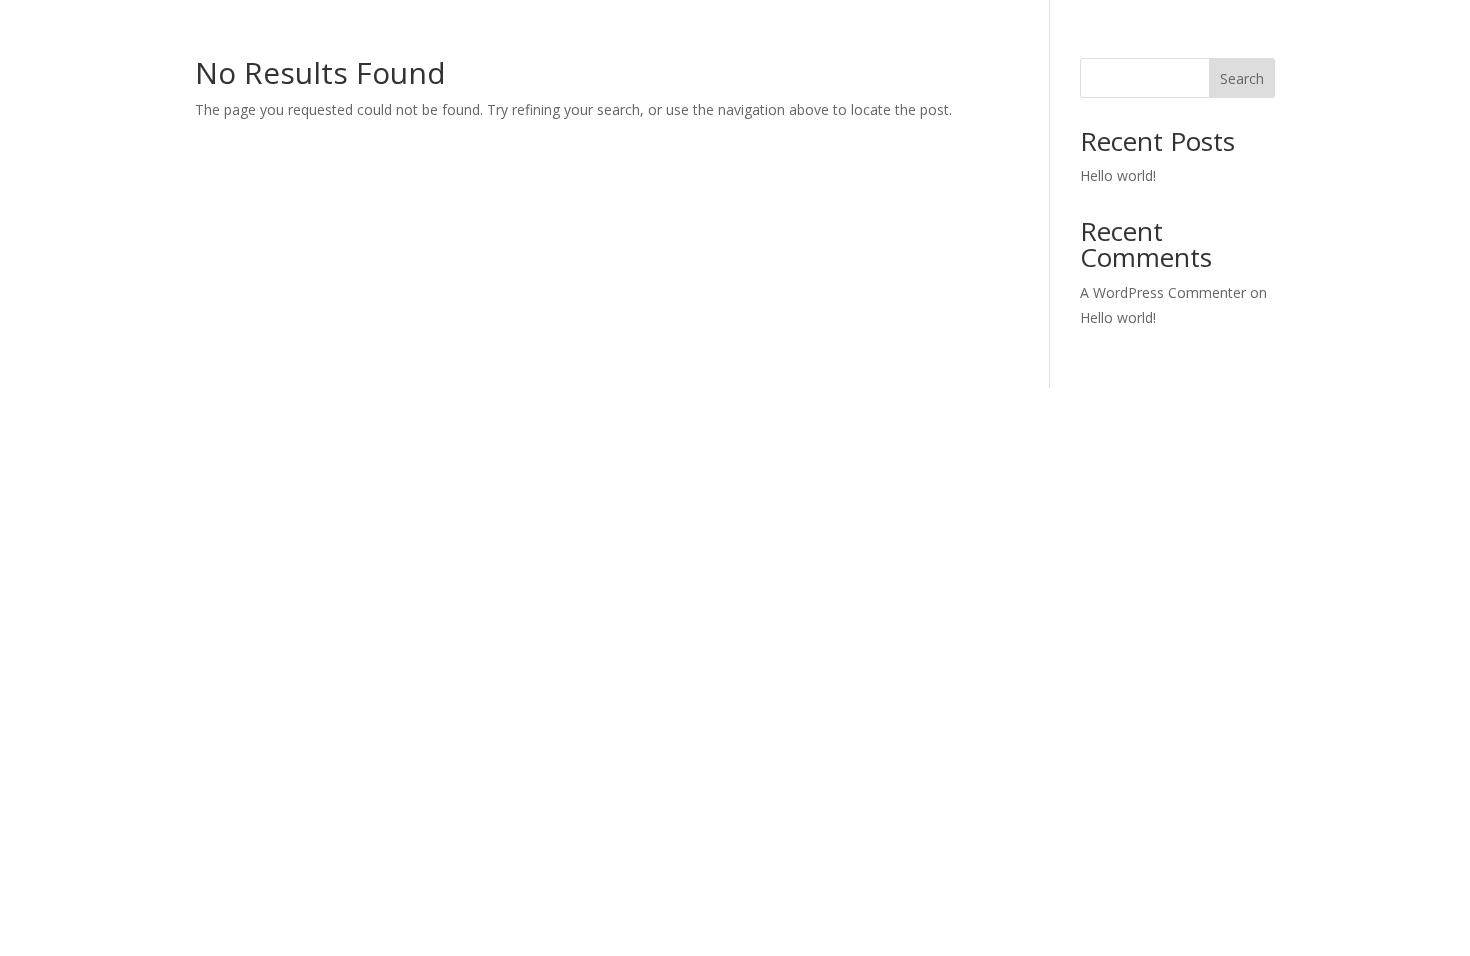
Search (1242, 78)
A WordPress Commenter (1163, 292)
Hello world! (1118, 175)
